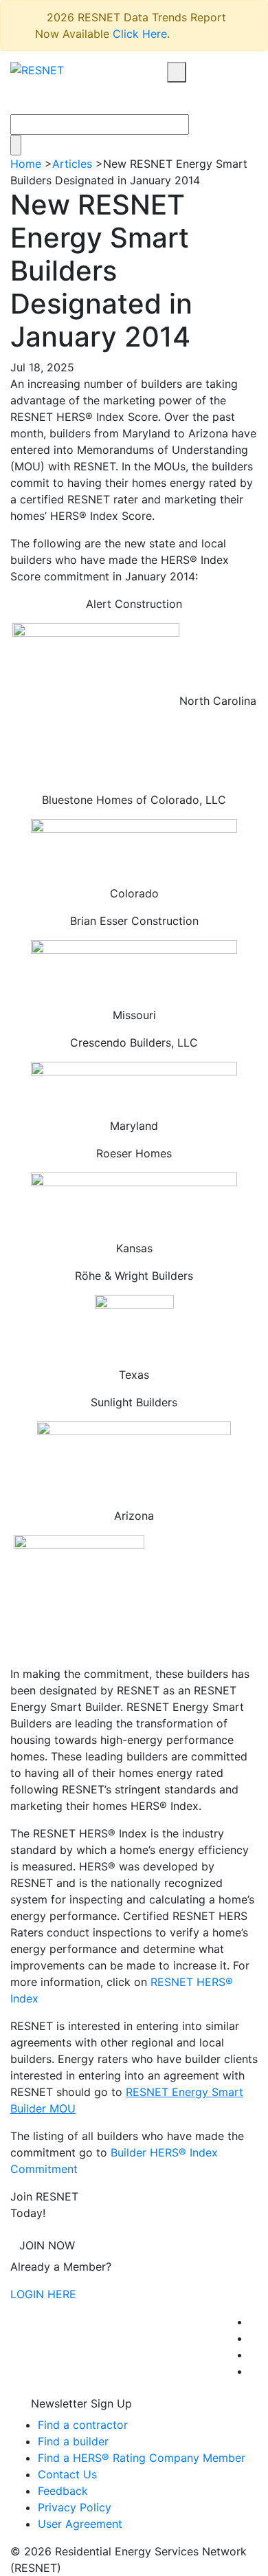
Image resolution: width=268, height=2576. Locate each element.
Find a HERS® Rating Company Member (142, 2458)
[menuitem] (254, 2322)
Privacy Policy (75, 2507)
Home (26, 164)
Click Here (140, 34)
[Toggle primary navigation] (192, 98)
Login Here (43, 2294)
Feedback (63, 2491)
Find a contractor (83, 2425)
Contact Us (67, 2474)
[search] (177, 72)
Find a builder (73, 2441)
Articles (72, 164)
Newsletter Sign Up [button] (80, 2403)
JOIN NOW (47, 2245)
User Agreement (80, 2524)
